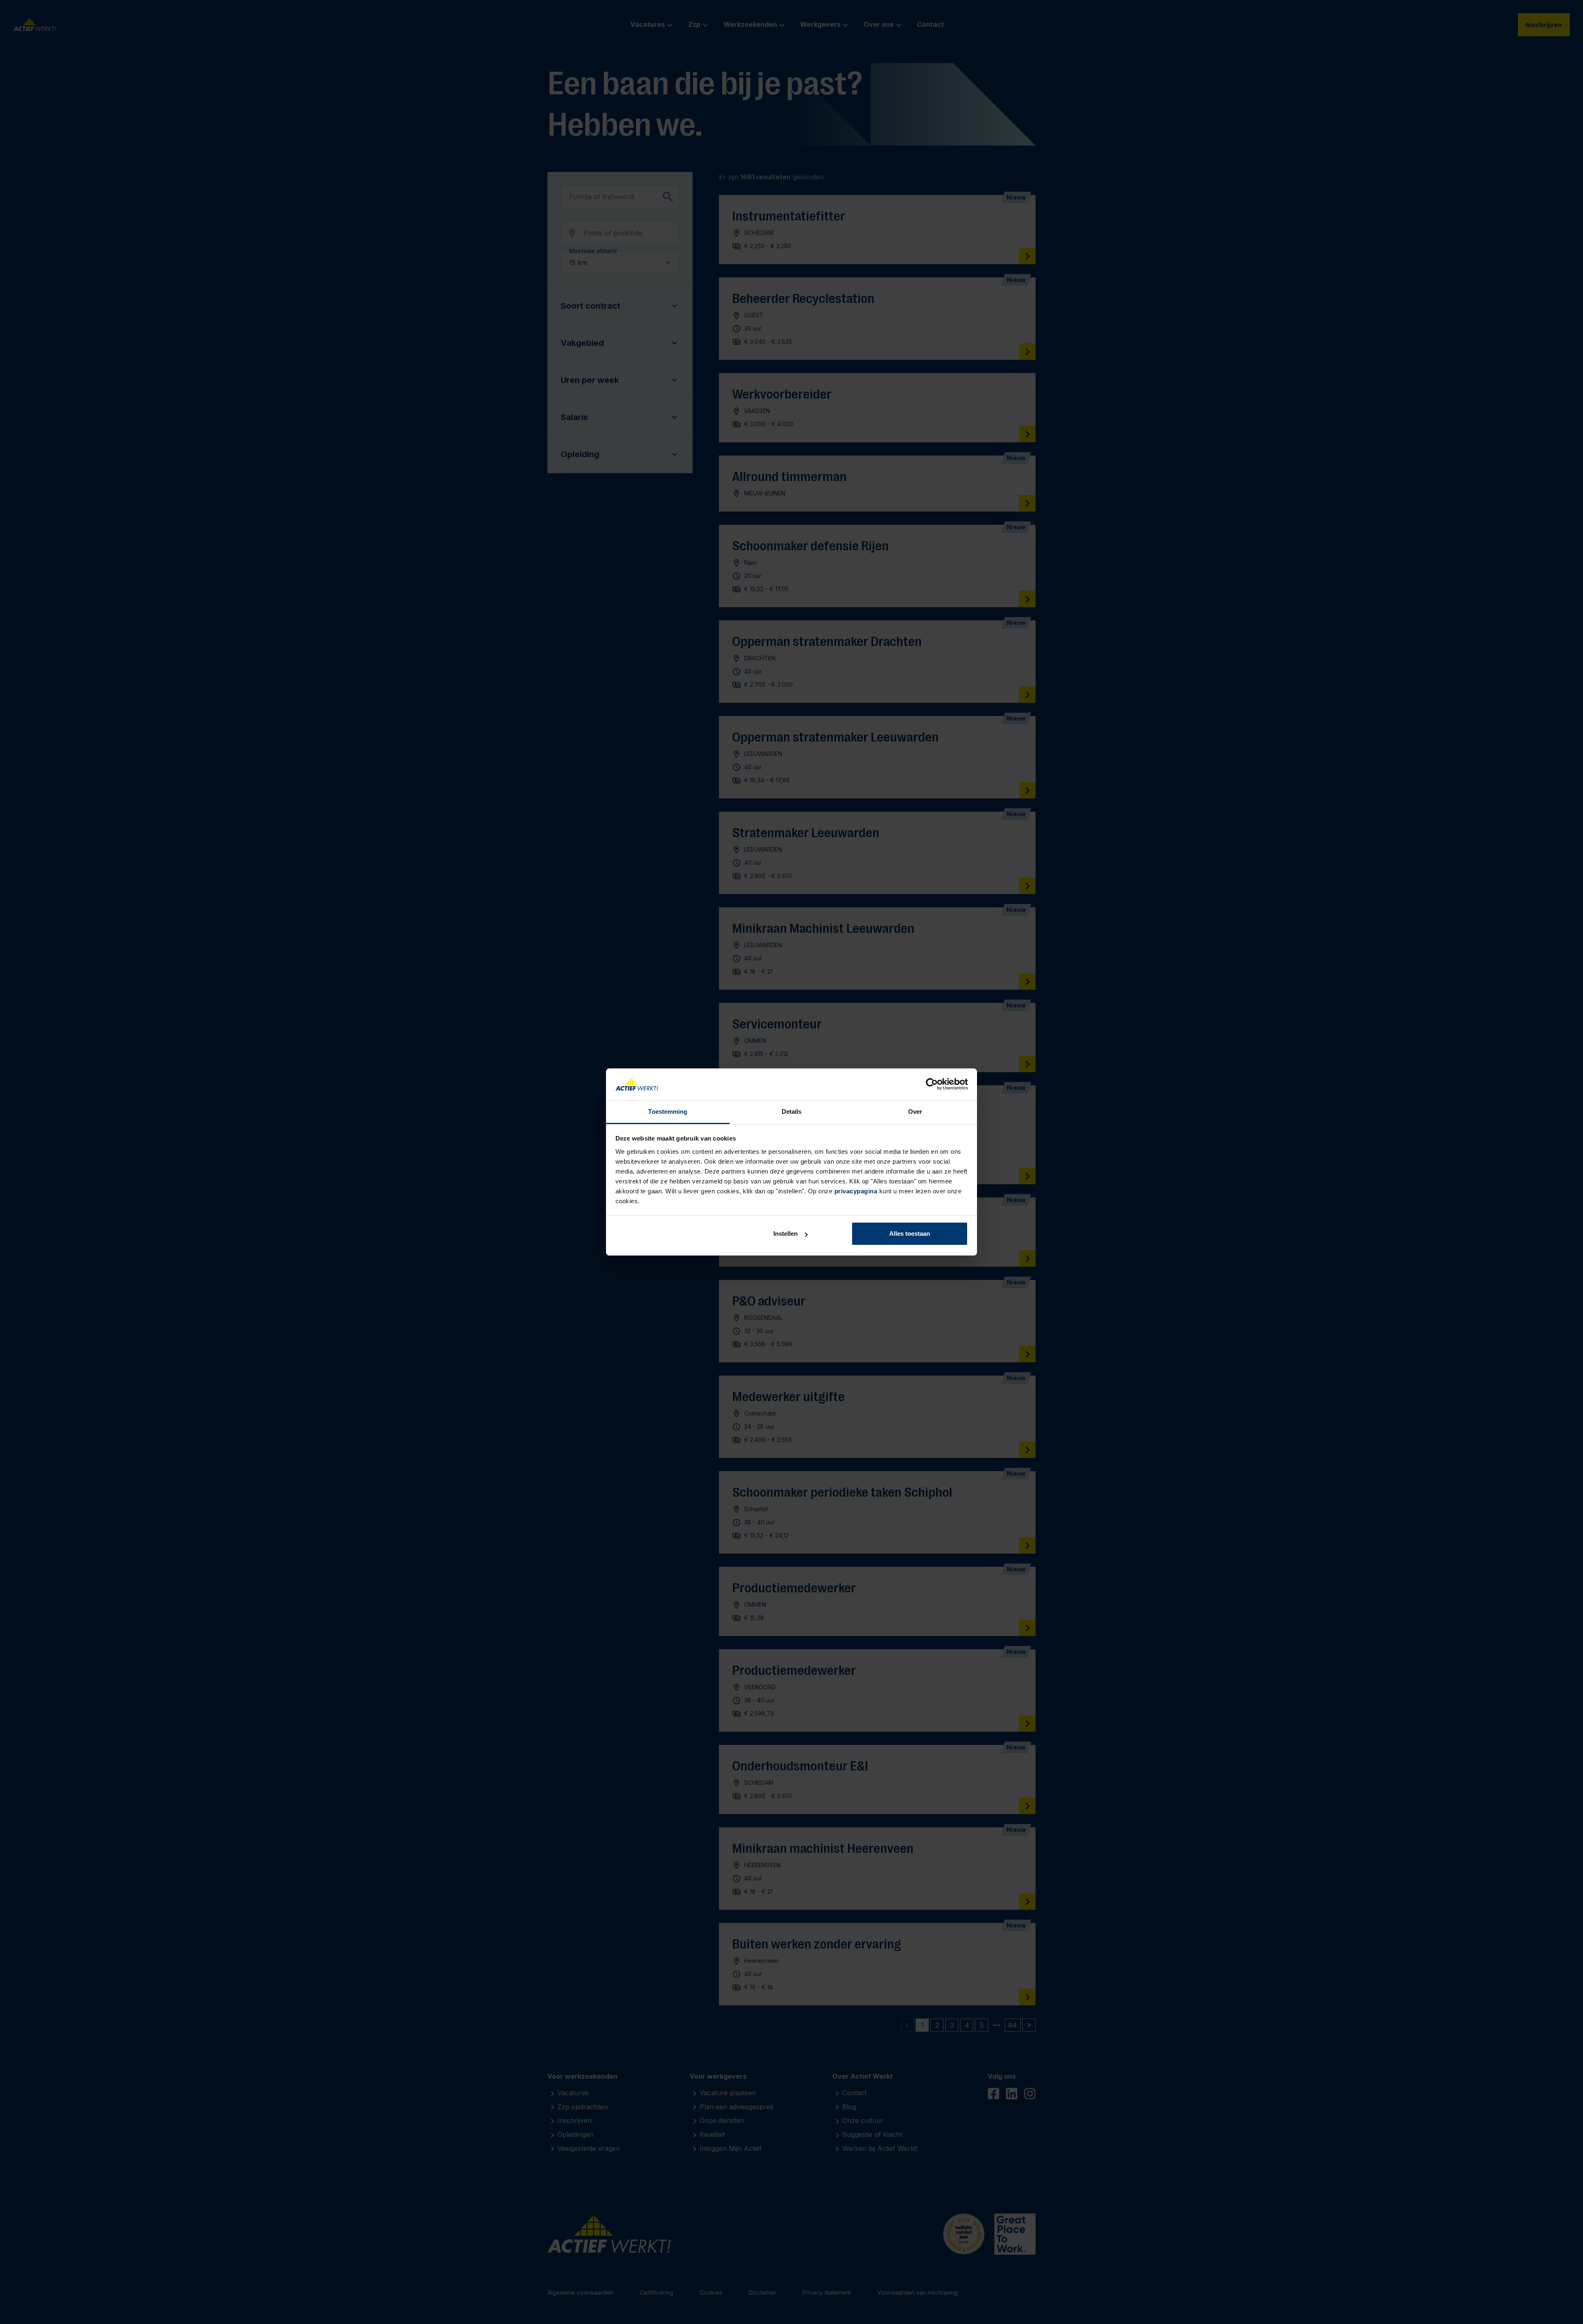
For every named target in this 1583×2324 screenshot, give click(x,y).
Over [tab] (915, 1112)
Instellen (786, 1234)
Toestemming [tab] (668, 1112)
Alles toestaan (910, 1234)
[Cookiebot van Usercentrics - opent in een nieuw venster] (932, 1085)
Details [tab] (792, 1112)
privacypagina (856, 1191)
